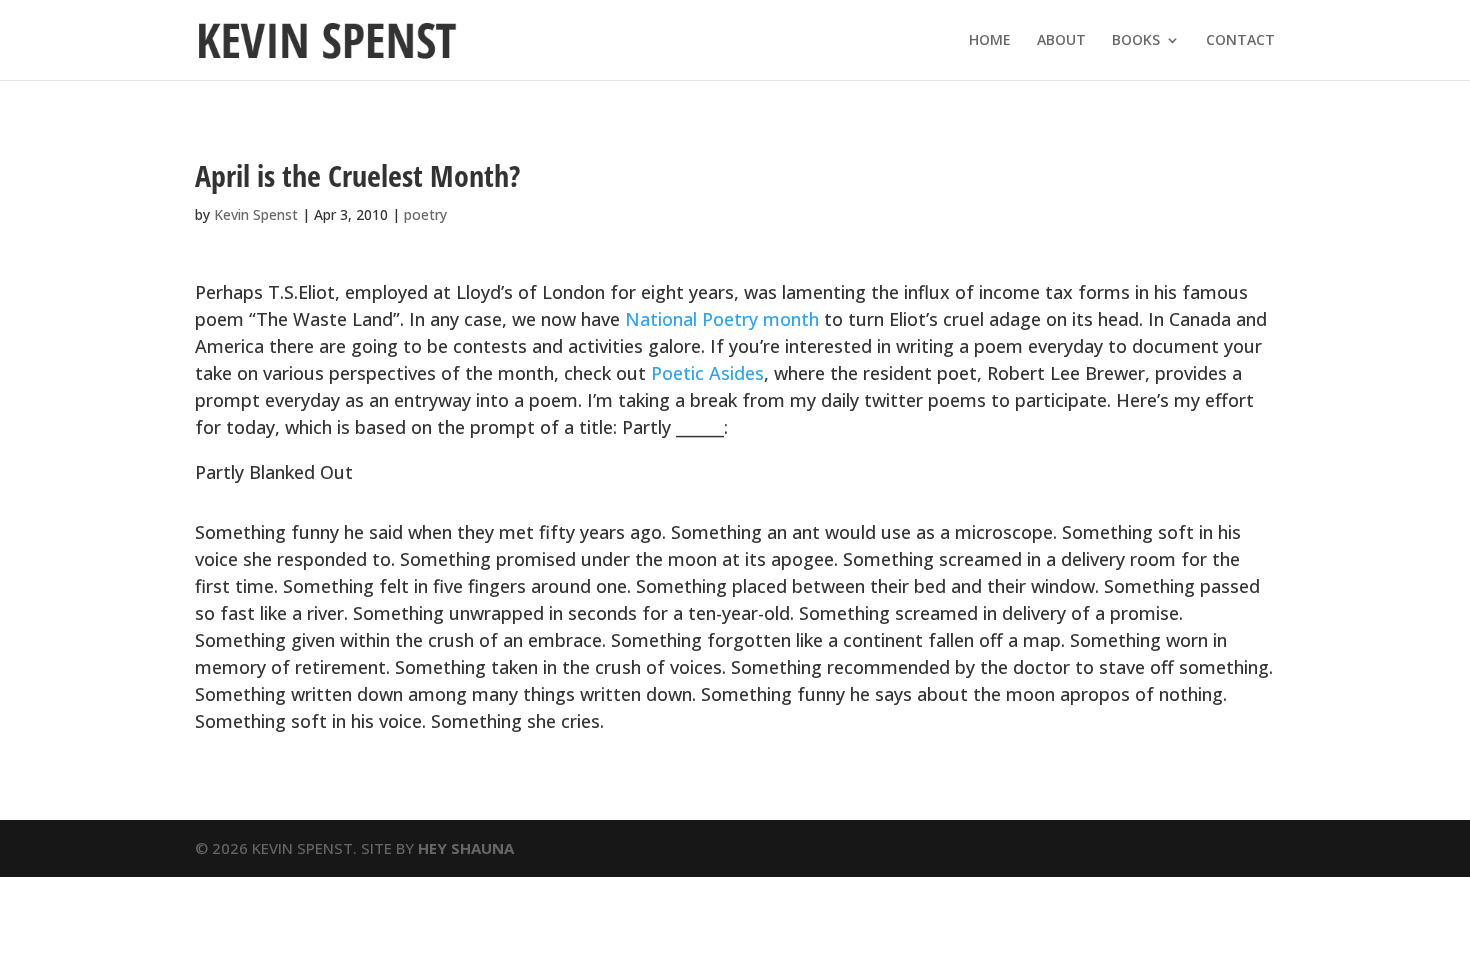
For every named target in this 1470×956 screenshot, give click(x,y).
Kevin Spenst (256, 214)
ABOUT (1061, 41)
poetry (425, 214)
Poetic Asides (707, 373)
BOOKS (1136, 41)
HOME (990, 41)
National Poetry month (722, 319)
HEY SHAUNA (466, 848)
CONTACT (1240, 41)
